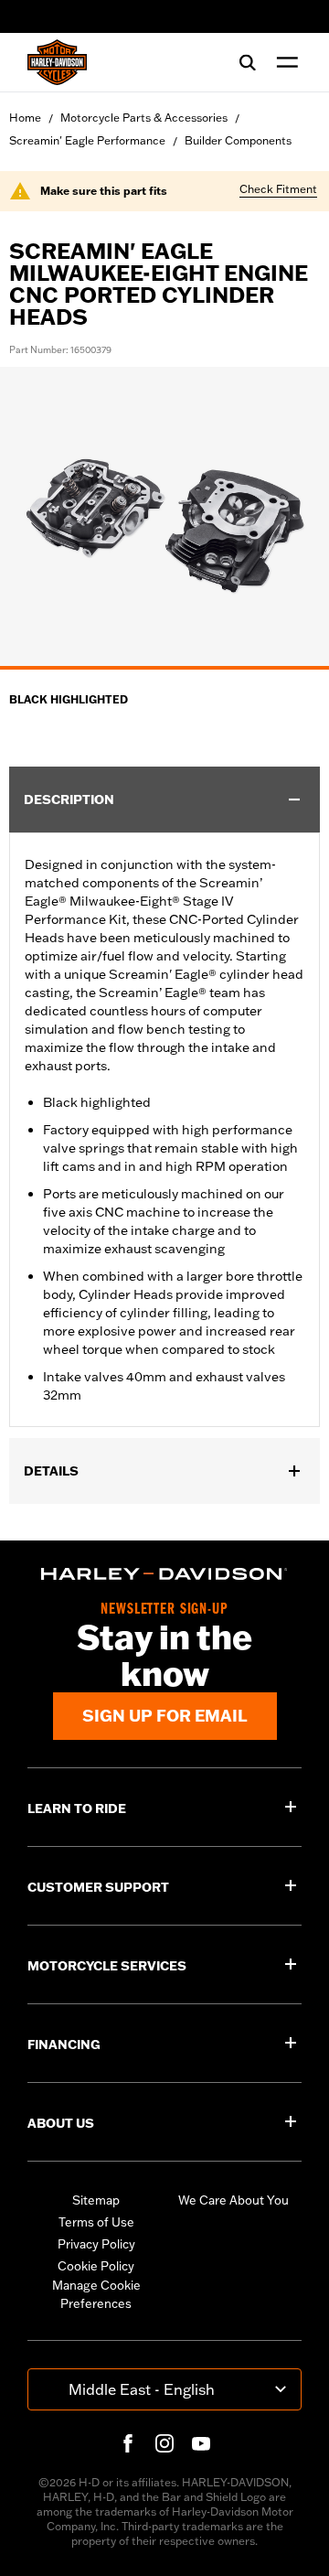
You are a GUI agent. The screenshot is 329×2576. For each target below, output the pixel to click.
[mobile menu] (283, 62)
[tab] (164, 668)
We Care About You (233, 2200)
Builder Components (238, 140)
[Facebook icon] (128, 2443)
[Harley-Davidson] (164, 1574)
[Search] (248, 62)
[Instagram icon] (164, 2443)
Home (25, 118)
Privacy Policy (96, 2244)
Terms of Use (96, 2222)
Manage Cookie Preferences (96, 2294)
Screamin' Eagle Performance (87, 140)
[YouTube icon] (201, 2443)
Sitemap (96, 2200)
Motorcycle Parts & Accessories (144, 118)
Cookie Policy (96, 2266)
